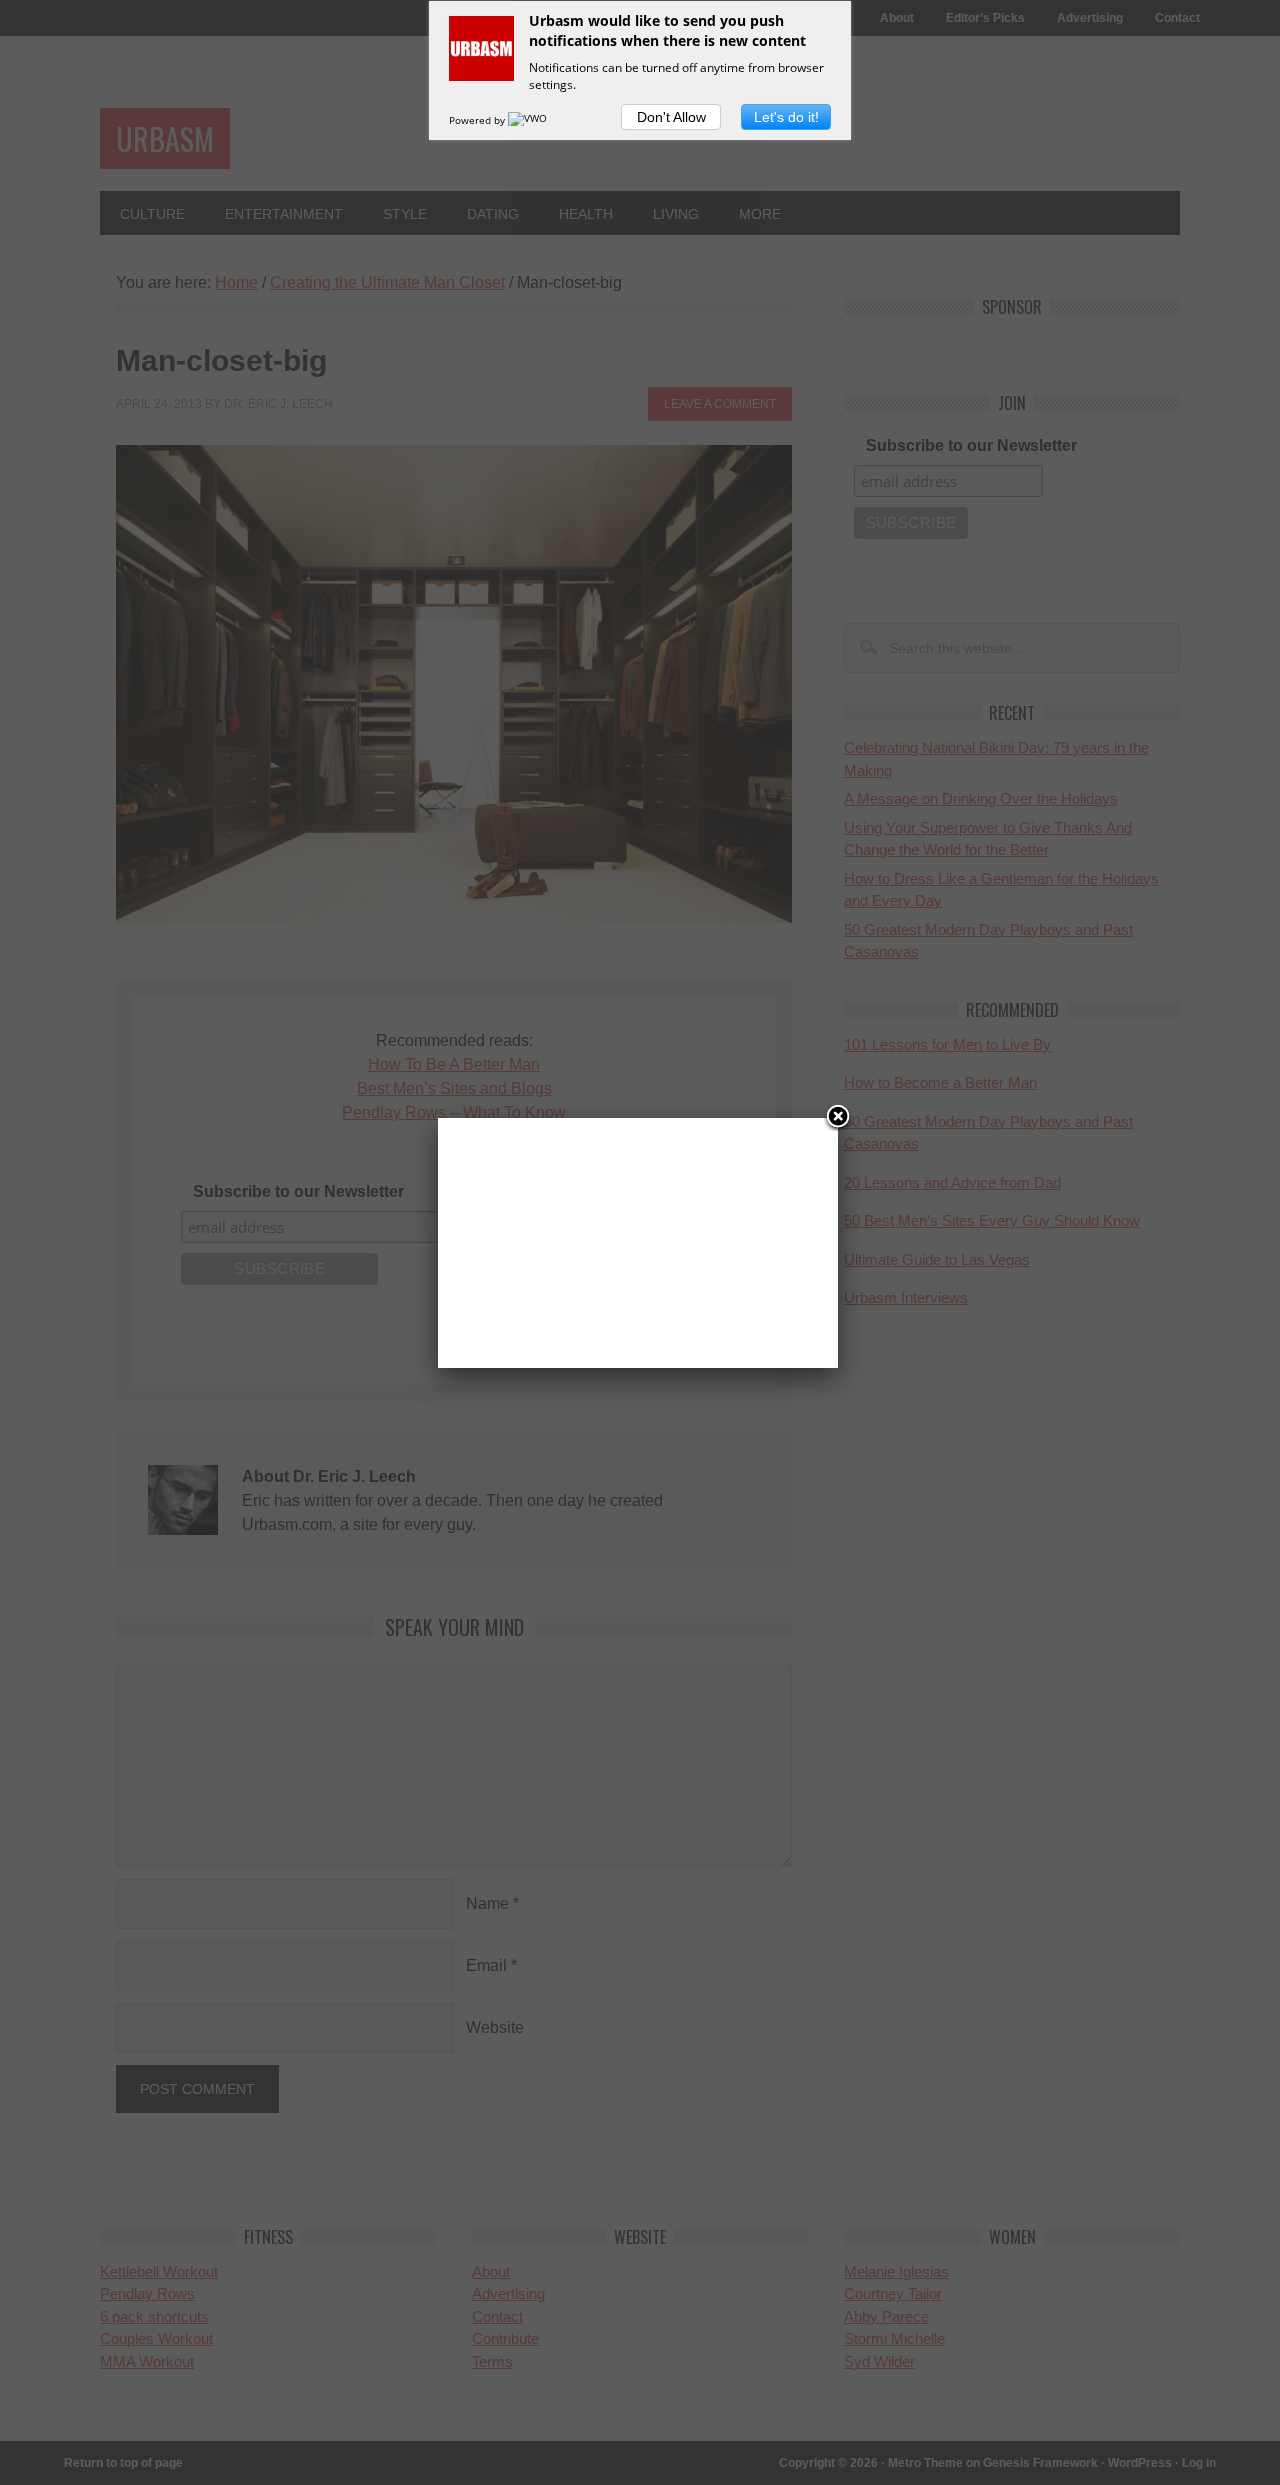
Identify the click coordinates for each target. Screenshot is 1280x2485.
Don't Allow (671, 117)
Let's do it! (786, 117)
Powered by (478, 120)
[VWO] (529, 120)
